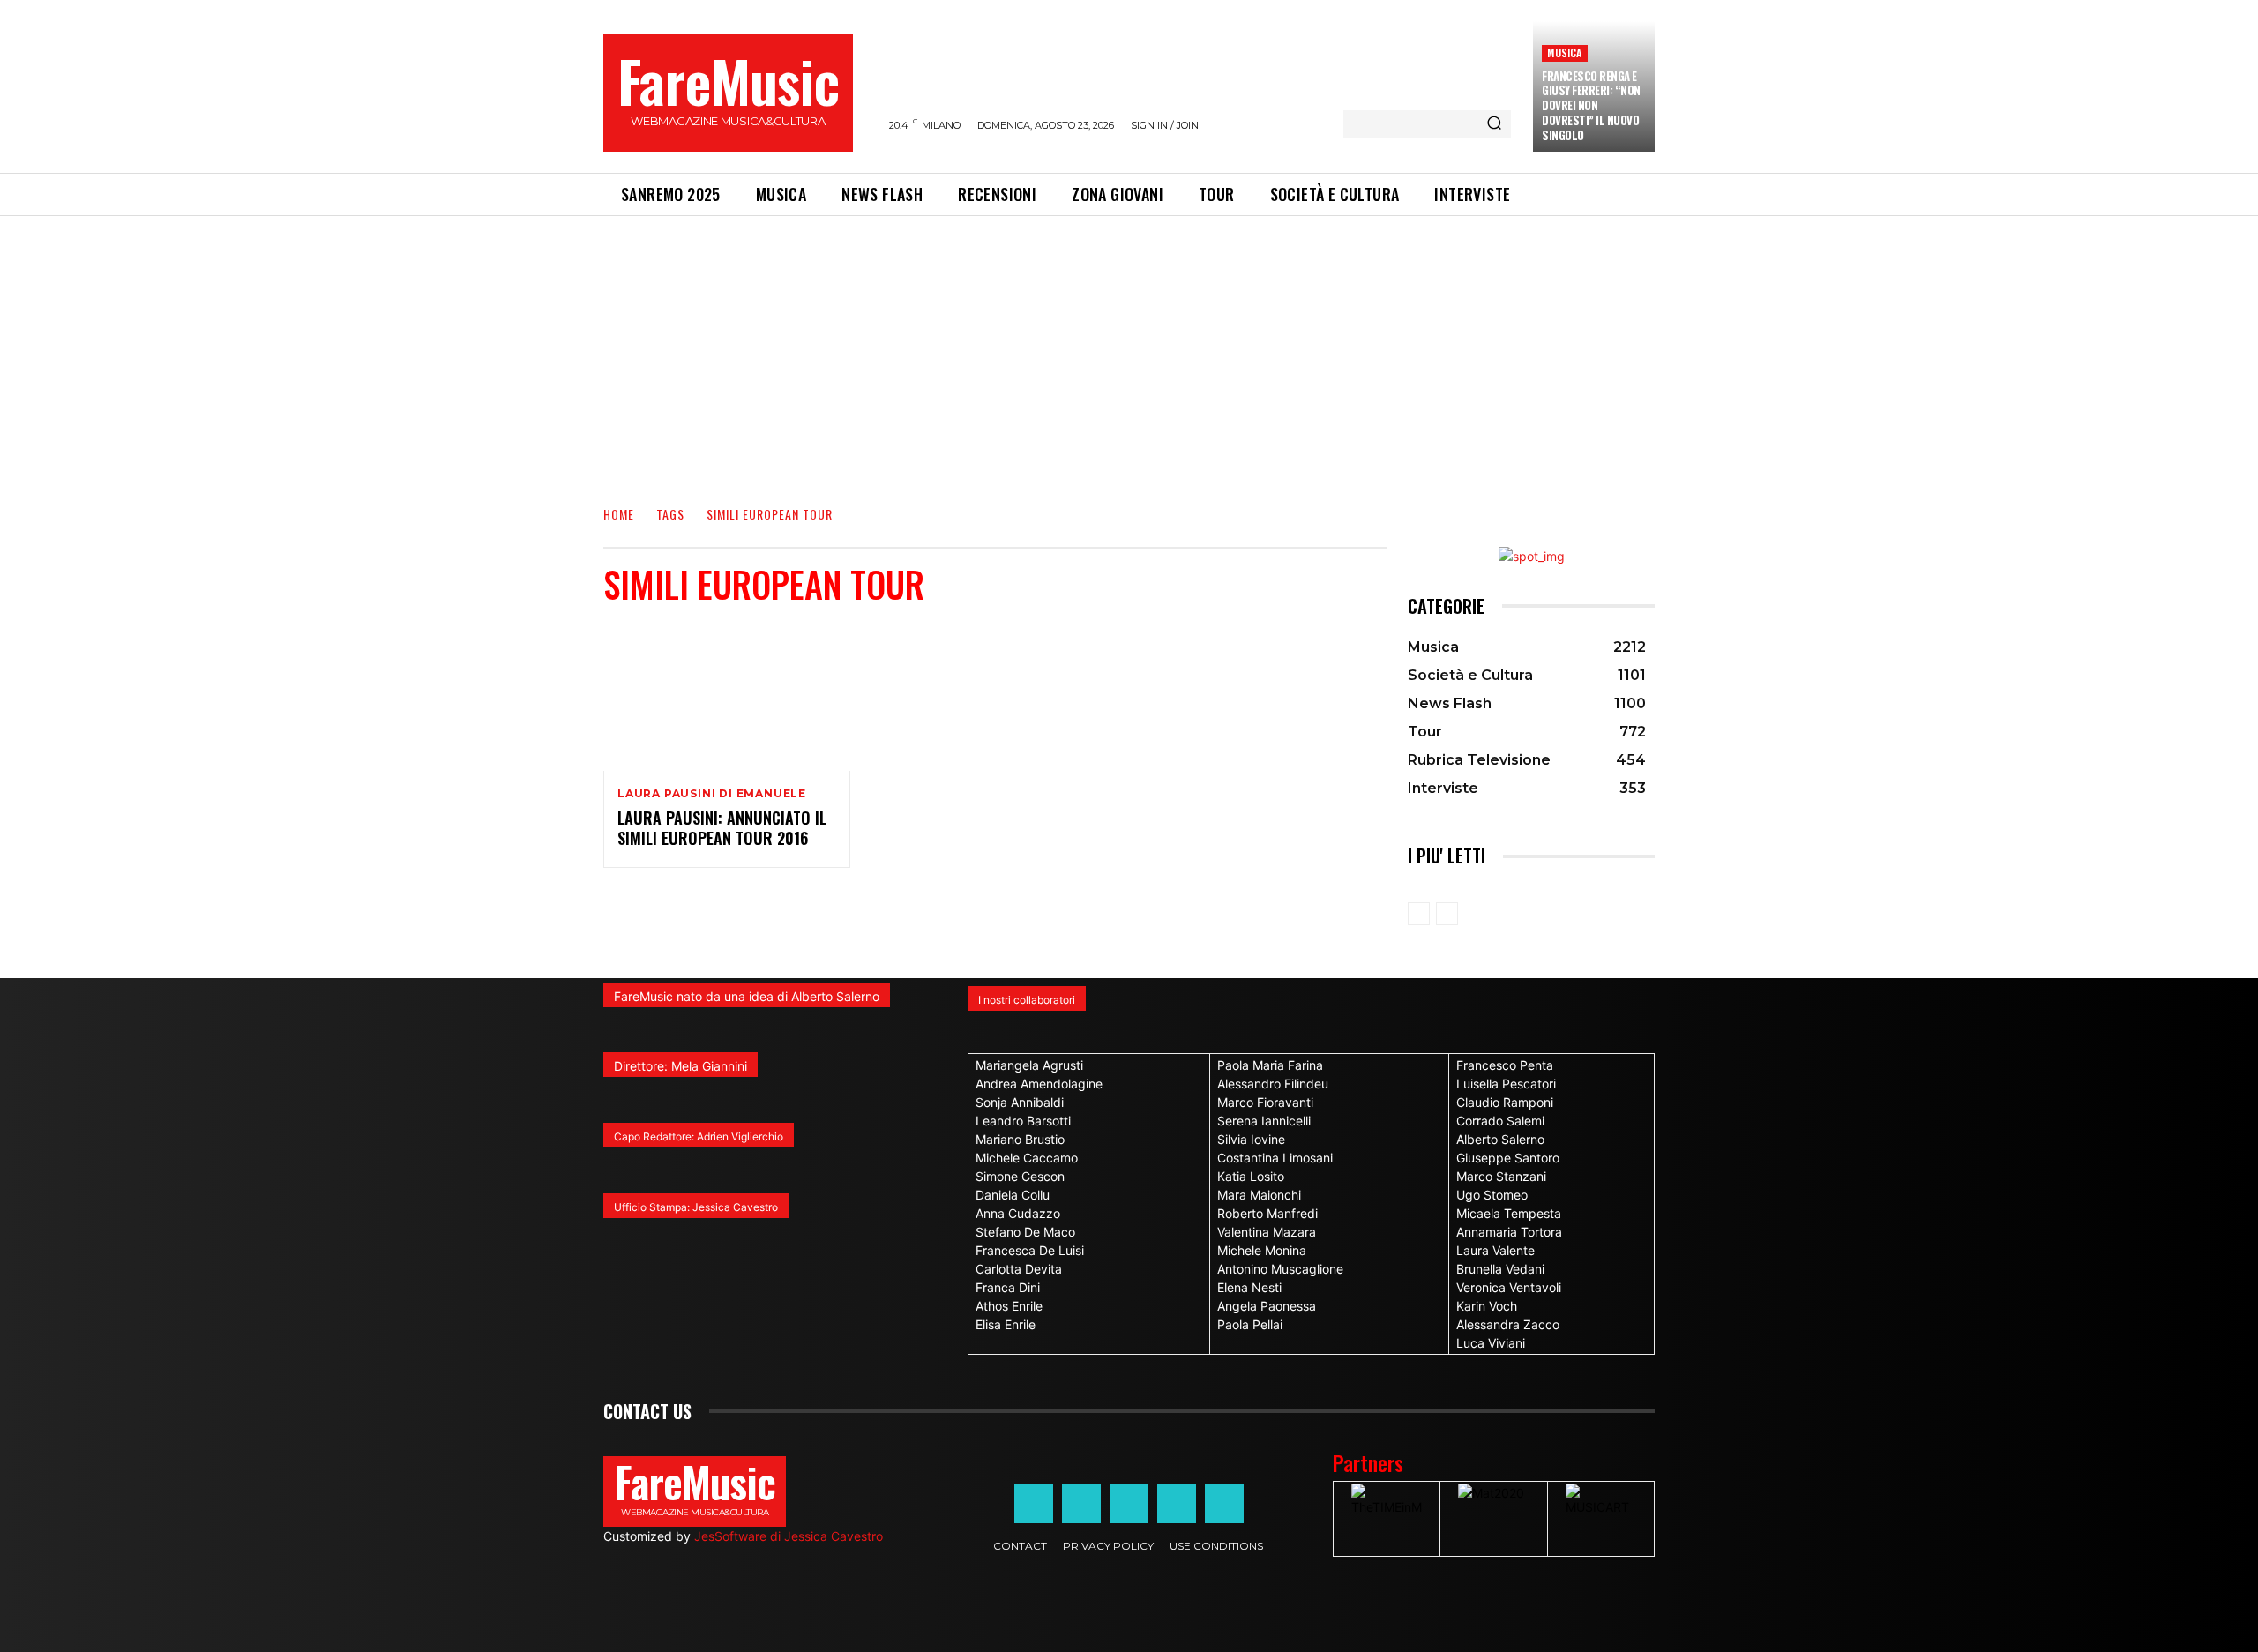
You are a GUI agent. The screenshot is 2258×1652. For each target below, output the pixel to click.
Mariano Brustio (1020, 1139)
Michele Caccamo (1027, 1158)
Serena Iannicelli (1264, 1121)
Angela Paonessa (1267, 1306)
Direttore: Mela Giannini (680, 1066)
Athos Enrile (1009, 1306)
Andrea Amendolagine (1039, 1084)
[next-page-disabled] (1447, 914)
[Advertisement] (1129, 348)
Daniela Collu (1013, 1195)
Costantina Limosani (1275, 1158)
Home (619, 514)
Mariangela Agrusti (1029, 1065)
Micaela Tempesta (1509, 1213)
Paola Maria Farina (1270, 1065)
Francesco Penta (1505, 1065)
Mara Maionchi (1259, 1195)
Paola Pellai (1250, 1324)
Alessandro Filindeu (1273, 1084)
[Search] (1494, 124)
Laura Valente (1495, 1250)
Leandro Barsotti (1023, 1121)
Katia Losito (1251, 1176)
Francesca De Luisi (1030, 1250)
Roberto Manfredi (1267, 1213)
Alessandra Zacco (1508, 1324)
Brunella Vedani (1500, 1269)
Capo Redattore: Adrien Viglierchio (699, 1136)
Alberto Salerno (1500, 1139)
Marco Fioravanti (1265, 1102)
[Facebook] (1034, 1504)
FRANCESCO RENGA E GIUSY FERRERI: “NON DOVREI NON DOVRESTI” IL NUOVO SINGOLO (1591, 106)
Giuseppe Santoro (1508, 1158)
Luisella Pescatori (1506, 1084)
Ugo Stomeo (1492, 1195)
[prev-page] (1419, 914)
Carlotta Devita (1019, 1269)
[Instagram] (1081, 1504)
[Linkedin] (1129, 1504)
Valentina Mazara (1267, 1232)
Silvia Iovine (1251, 1139)
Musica (1564, 52)
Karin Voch (1487, 1306)
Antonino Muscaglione (1280, 1269)
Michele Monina (1262, 1250)
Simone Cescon (1020, 1176)
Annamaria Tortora (1509, 1232)
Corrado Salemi (1500, 1121)
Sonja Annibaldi (1020, 1102)
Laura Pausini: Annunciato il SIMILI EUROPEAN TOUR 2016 (722, 828)
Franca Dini (1008, 1287)
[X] (1177, 1504)
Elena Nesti (1249, 1287)
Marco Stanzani (1501, 1176)
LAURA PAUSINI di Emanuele (712, 794)
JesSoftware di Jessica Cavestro (789, 1536)
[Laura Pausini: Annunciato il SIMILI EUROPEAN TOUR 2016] (727, 697)
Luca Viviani (1491, 1343)
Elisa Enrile (1006, 1324)
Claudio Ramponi (1505, 1102)
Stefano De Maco (1025, 1232)
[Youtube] (1224, 1504)
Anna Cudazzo (1018, 1213)
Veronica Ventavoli (1509, 1287)
